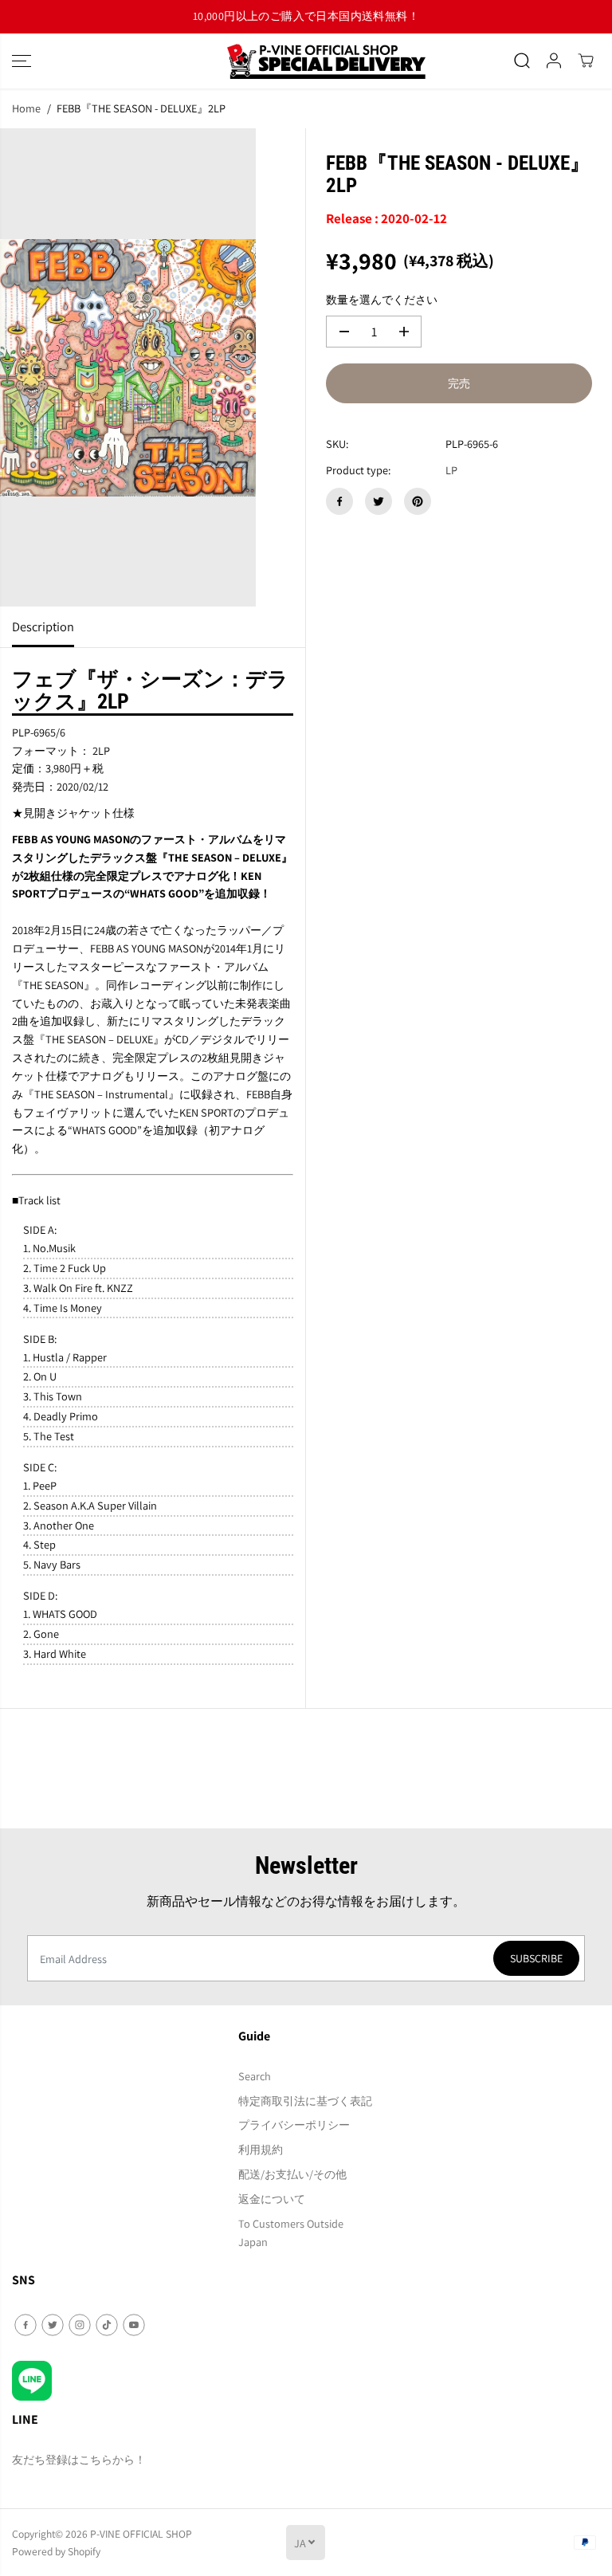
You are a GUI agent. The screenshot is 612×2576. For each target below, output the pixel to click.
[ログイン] (554, 61)
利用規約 (261, 2149)
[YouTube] (134, 2325)
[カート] (586, 61)
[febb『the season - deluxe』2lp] (128, 367)
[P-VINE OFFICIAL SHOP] (306, 61)
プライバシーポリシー (294, 2124)
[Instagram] (80, 2325)
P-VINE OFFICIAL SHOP (141, 2534)
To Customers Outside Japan (291, 2232)
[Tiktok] (107, 2325)
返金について (272, 2199)
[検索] (522, 61)
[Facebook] (339, 501)
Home (26, 108)
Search (255, 2076)
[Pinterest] (418, 501)
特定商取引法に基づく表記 (305, 2101)
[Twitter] (379, 501)
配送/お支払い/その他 (292, 2174)
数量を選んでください (382, 299)
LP (451, 470)
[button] (22, 61)
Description (43, 626)
